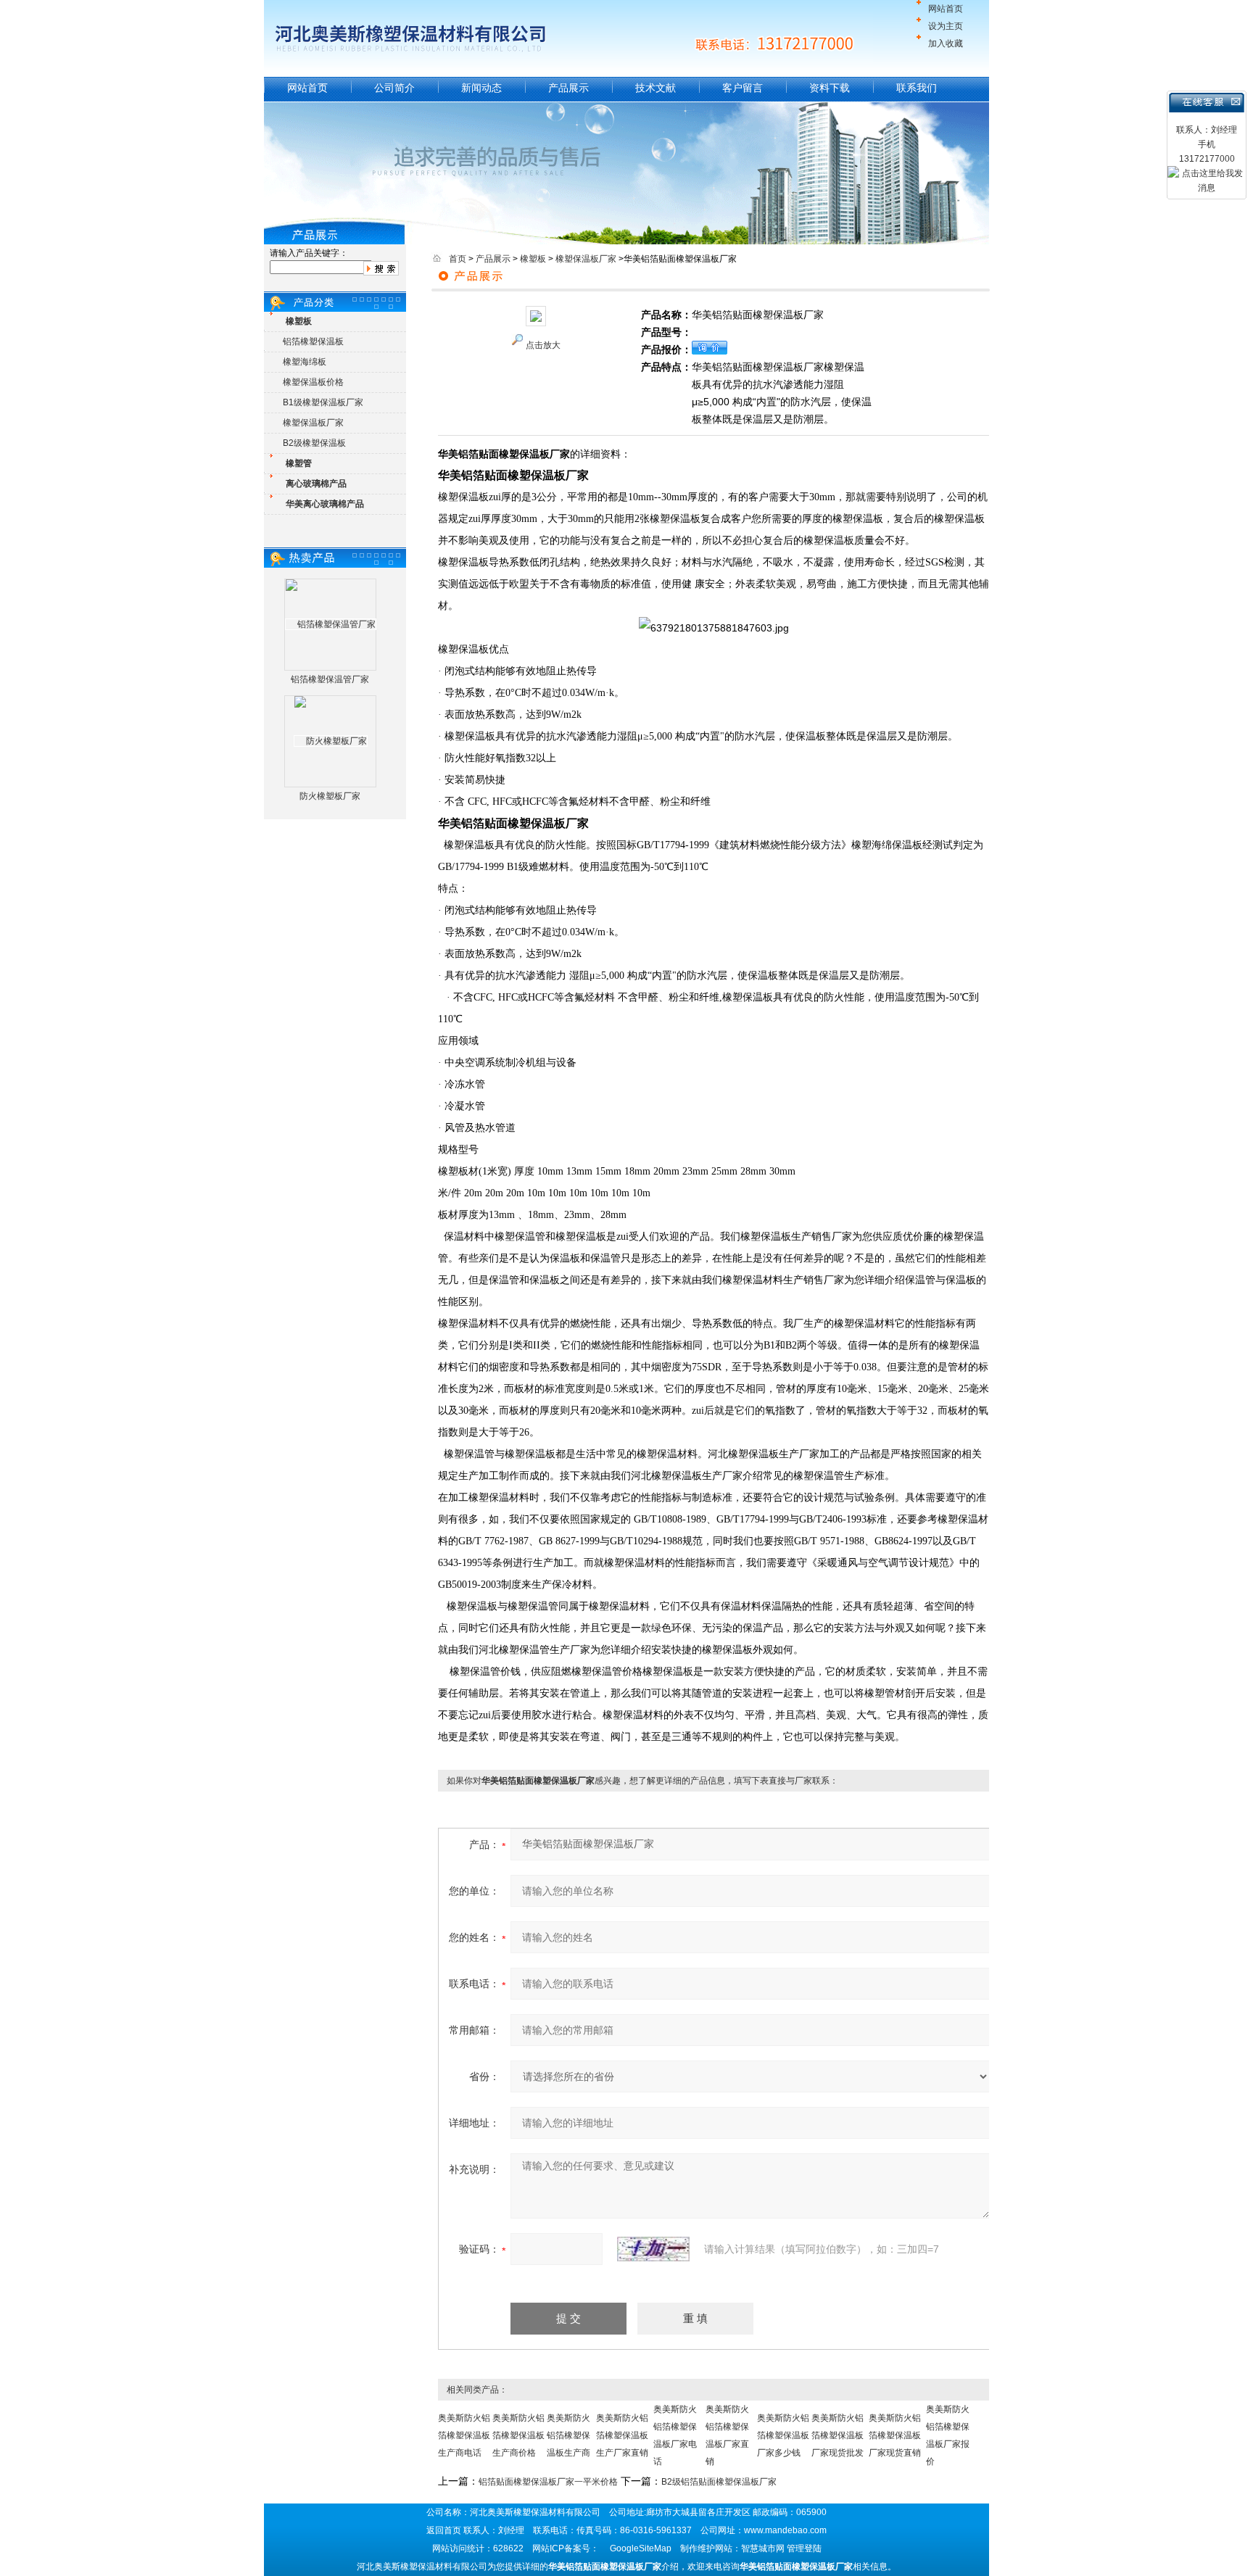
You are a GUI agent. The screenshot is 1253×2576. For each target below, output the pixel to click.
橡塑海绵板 (305, 362)
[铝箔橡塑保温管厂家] (331, 624)
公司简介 (394, 88)
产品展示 (568, 88)
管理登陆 (804, 2548)
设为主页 (946, 26)
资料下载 (830, 88)
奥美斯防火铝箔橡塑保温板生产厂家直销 (622, 2435)
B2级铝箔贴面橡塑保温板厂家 (719, 2482)
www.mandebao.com (785, 2530)
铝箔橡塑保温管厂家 (330, 679)
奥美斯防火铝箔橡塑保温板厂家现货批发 (838, 2435)
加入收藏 (946, 44)
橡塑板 (533, 259)
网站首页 (946, 9)
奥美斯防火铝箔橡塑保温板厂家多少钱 (783, 2435)
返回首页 (444, 2530)
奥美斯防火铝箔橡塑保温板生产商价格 (518, 2435)
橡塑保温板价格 (313, 382)
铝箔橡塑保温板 (313, 341)
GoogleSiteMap (641, 2548)
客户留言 (743, 88)
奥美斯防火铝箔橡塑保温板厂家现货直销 (895, 2435)
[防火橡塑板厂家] (331, 741)
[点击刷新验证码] (653, 2249)
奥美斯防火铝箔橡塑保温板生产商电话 (464, 2435)
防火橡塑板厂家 (330, 796)
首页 (458, 259)
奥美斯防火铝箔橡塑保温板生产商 (568, 2435)
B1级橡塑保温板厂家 (323, 402)
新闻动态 (481, 88)
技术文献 (656, 88)
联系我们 (917, 88)
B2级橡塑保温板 (314, 443)
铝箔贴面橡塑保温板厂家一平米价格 (548, 2482)
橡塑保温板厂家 (313, 423)
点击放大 (543, 345)
